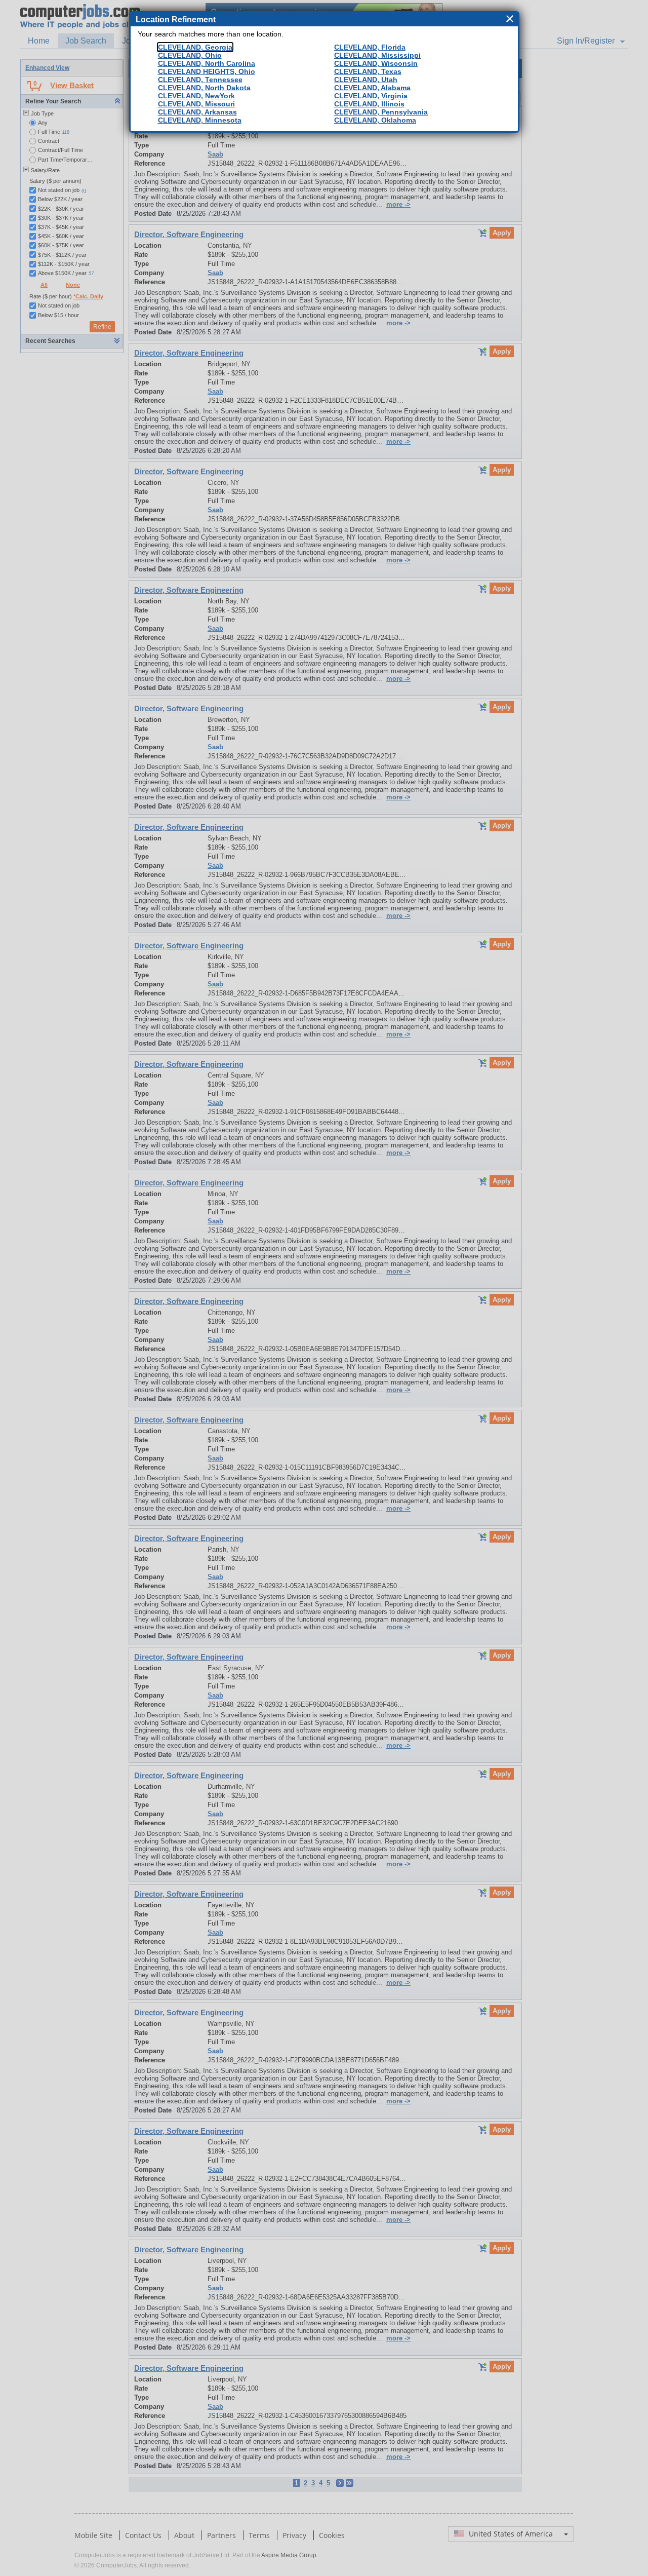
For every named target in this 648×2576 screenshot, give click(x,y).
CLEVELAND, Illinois (369, 104)
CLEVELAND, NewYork (196, 96)
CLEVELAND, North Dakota (204, 88)
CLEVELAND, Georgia (195, 47)
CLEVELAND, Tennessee (200, 80)
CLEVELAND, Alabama (372, 88)
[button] (511, 19)
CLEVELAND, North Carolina (207, 63)
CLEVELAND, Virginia (371, 96)
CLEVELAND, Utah (366, 80)
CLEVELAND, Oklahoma (375, 120)
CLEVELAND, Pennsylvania (381, 112)
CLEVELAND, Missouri (196, 104)
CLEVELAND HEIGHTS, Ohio (207, 71)
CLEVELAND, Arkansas (197, 112)
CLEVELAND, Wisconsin (376, 63)
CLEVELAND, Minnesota (200, 120)
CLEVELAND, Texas (368, 71)
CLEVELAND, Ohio (190, 55)
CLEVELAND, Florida (370, 47)
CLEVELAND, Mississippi (377, 55)
